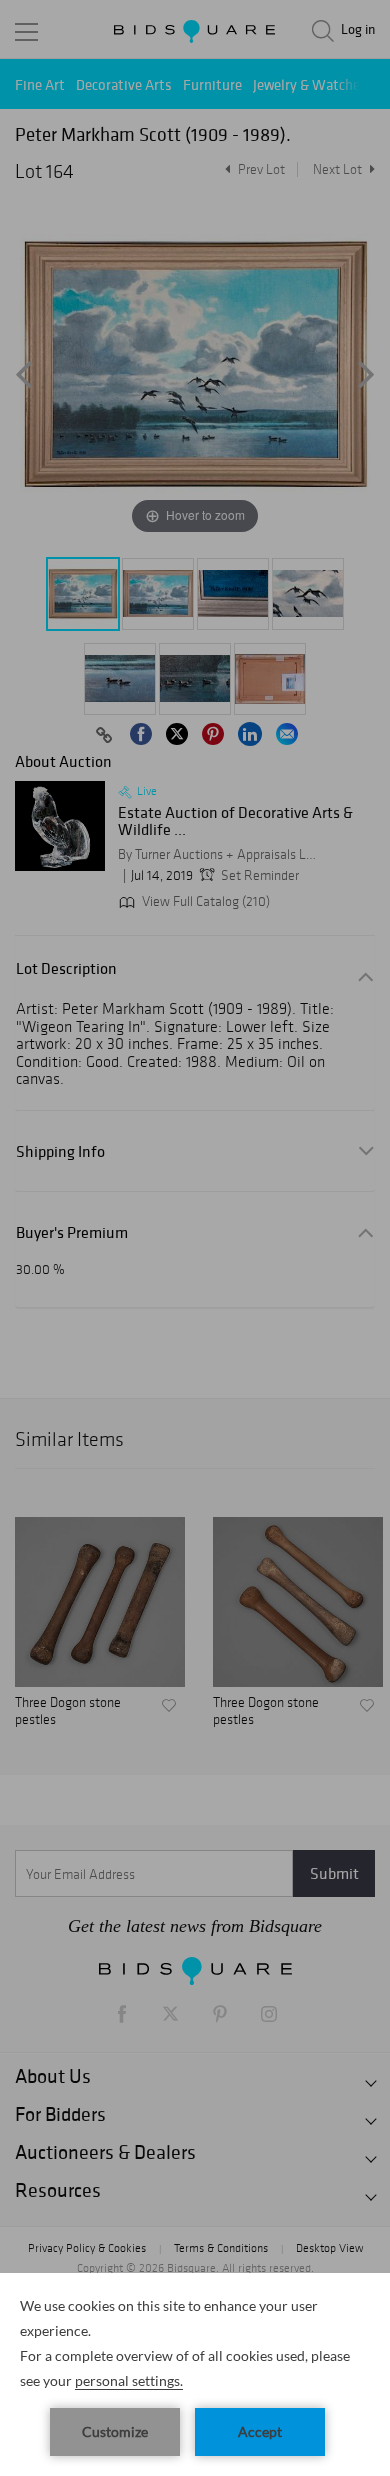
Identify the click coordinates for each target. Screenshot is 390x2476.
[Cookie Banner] (195, 2374)
